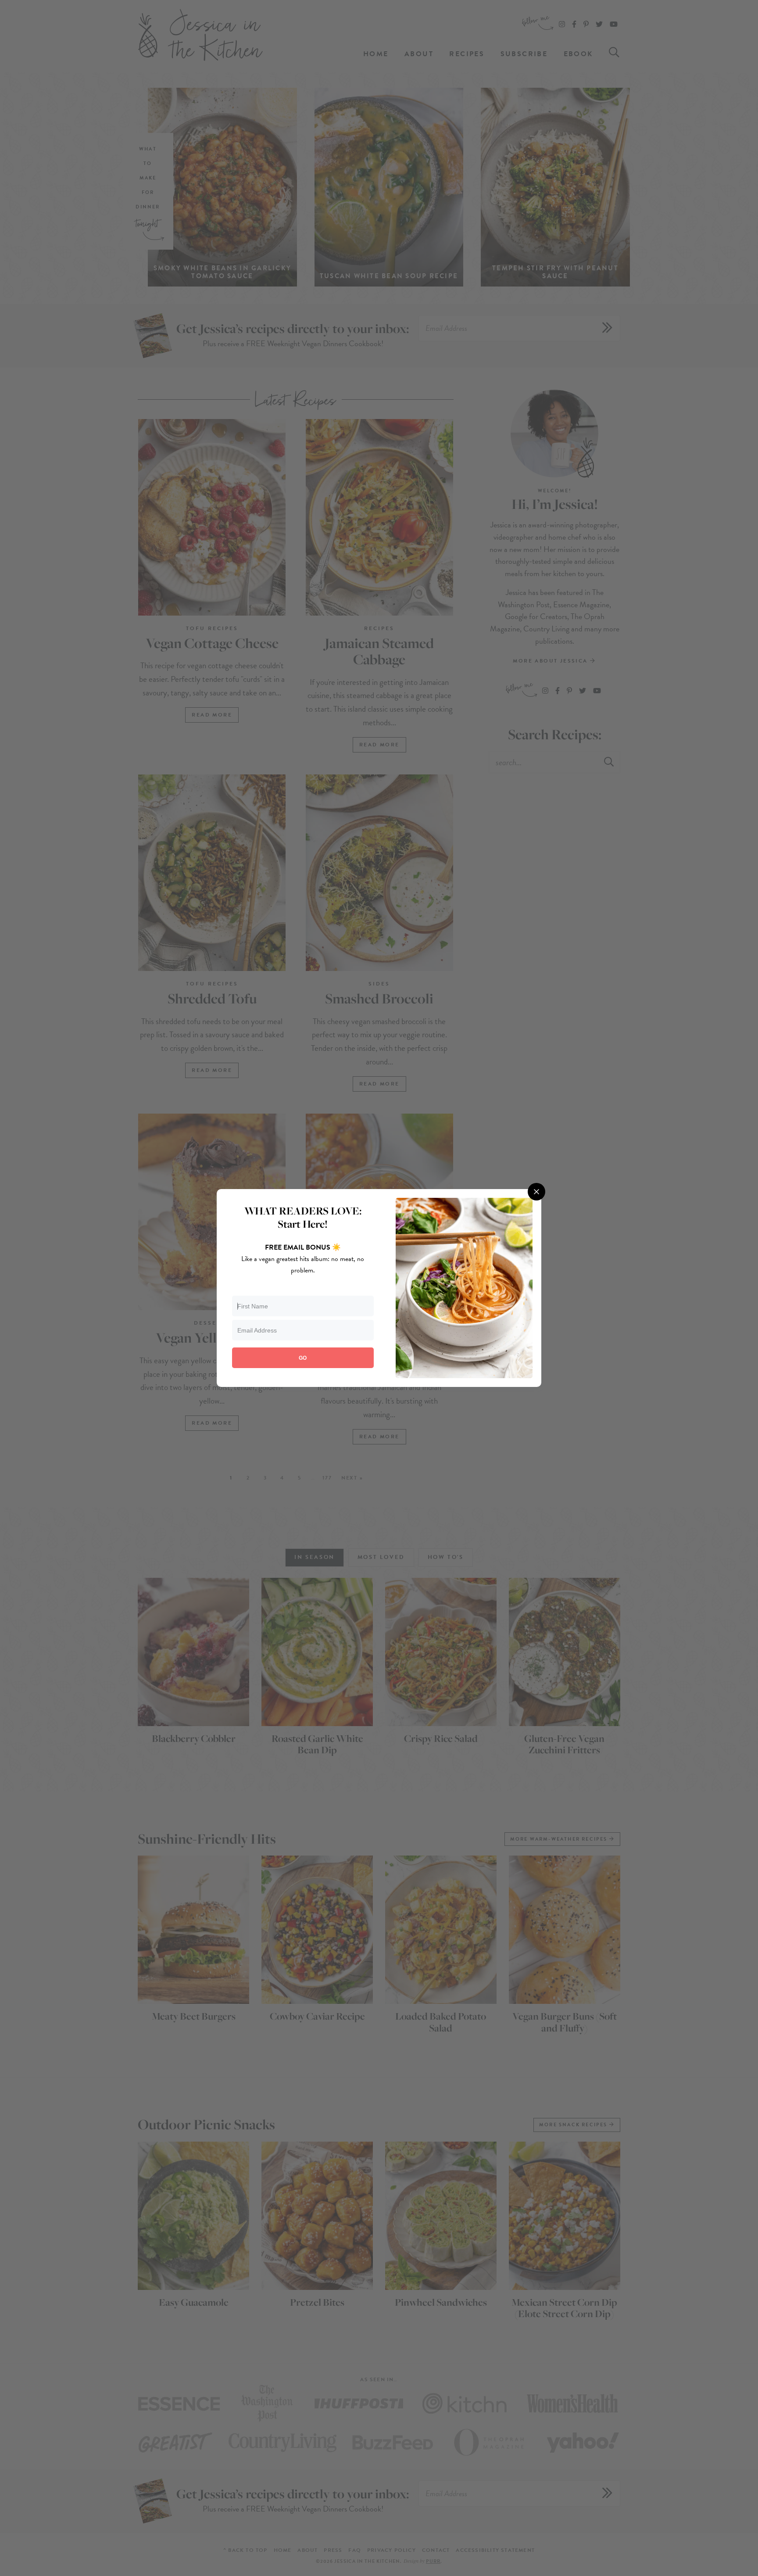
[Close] (536, 1192)
